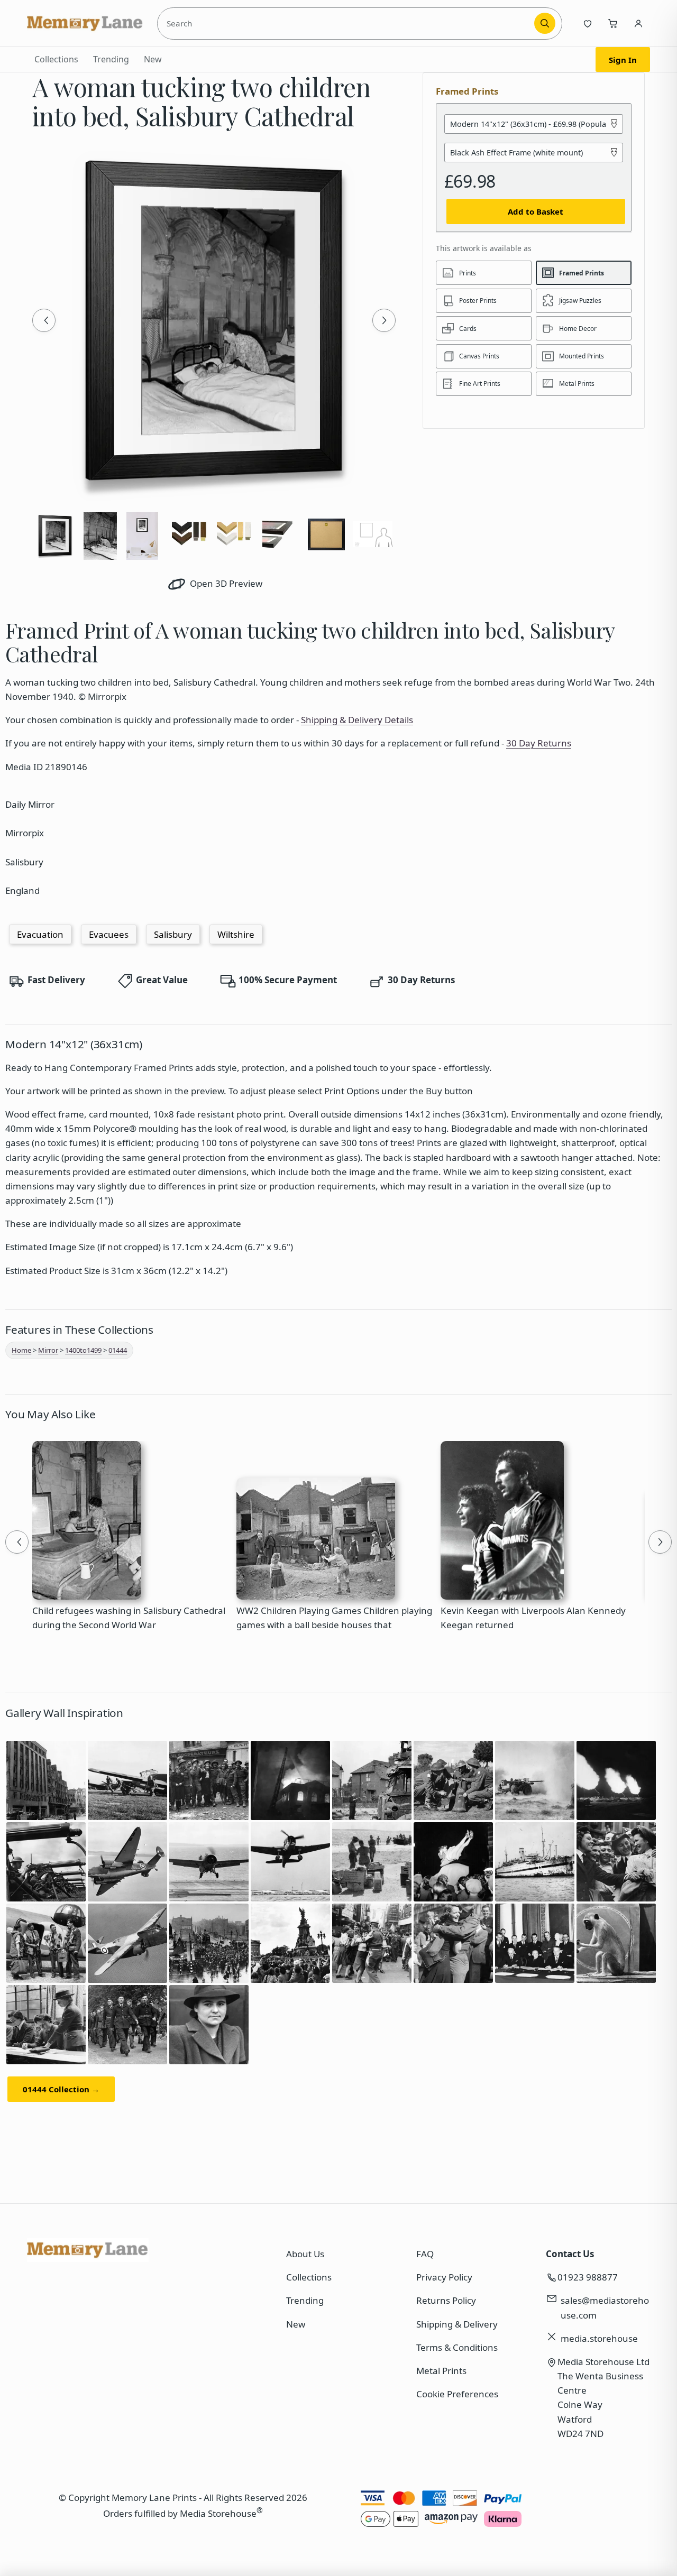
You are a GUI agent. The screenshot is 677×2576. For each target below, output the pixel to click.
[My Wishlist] (588, 23)
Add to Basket (536, 211)
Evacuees (109, 934)
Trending (111, 59)
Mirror (48, 1350)
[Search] (545, 23)
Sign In (623, 60)
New (153, 59)
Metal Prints (441, 2371)
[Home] (85, 23)
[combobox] (347, 23)
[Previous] (44, 320)
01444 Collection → (61, 2089)
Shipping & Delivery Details (357, 720)
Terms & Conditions (457, 2347)
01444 (118, 1350)
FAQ (425, 2254)
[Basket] (613, 23)
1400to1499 (83, 1350)
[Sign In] (638, 23)
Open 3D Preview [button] (225, 583)
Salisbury (173, 934)
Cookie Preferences (457, 2394)
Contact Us (570, 2254)
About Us (305, 2254)
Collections (56, 59)
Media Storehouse (218, 2513)
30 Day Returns (539, 743)
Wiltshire (236, 934)
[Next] (384, 320)
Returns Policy (446, 2300)
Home (21, 1350)
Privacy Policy (444, 2277)
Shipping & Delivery (457, 2324)
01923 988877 (588, 2277)
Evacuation (40, 934)
